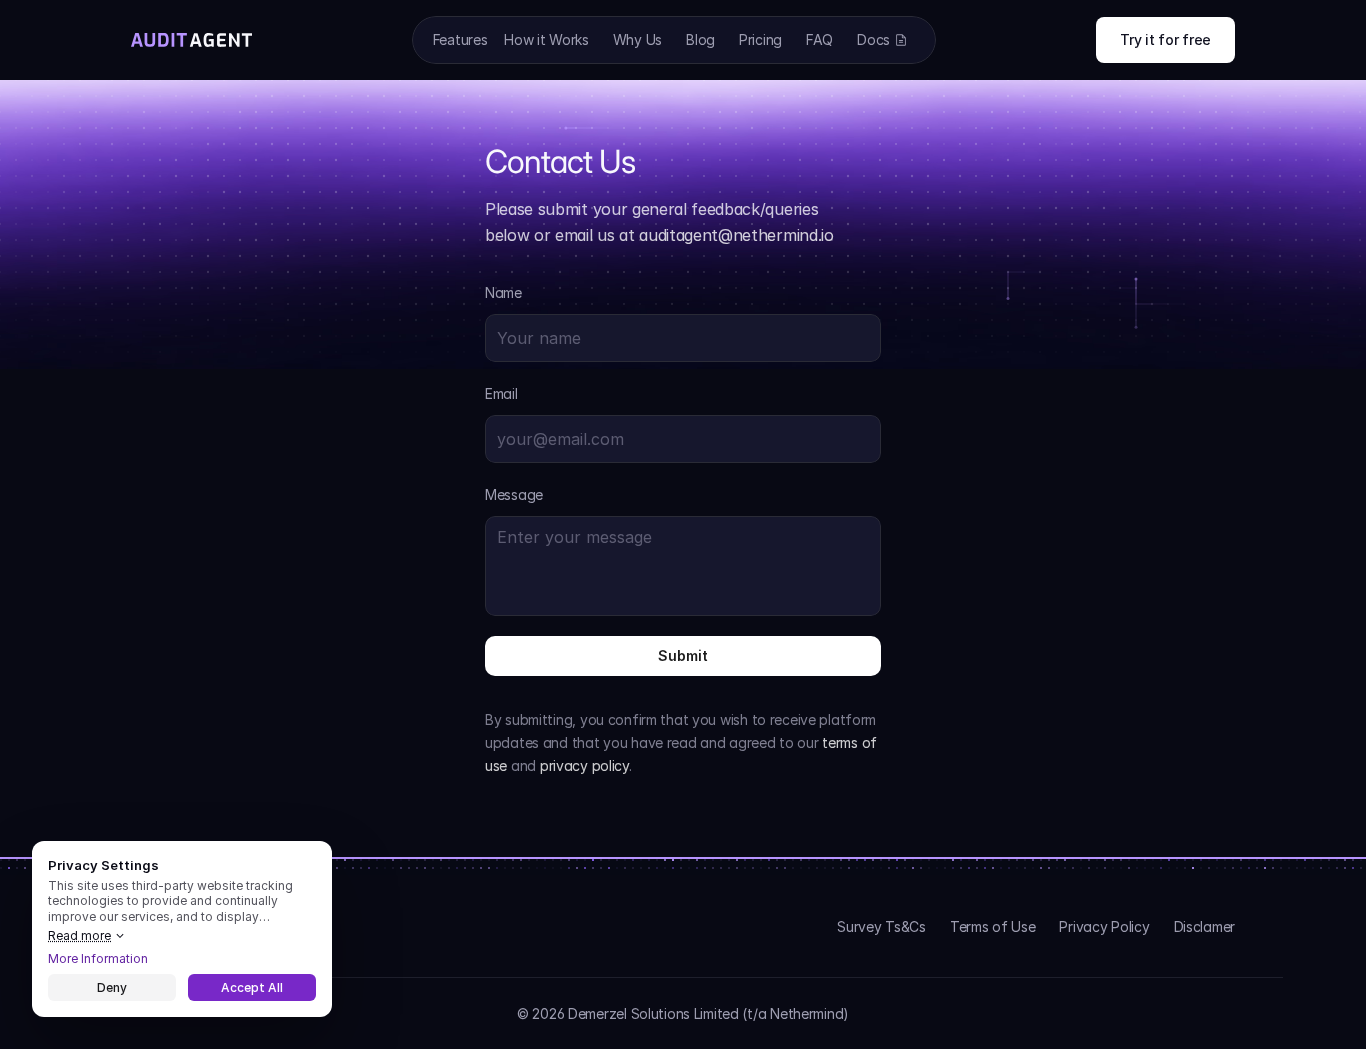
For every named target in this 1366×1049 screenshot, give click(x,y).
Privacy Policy (1104, 926)
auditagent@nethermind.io (736, 235)
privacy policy (584, 765)
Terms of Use (993, 926)
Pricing (760, 39)
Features (460, 39)
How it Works (546, 39)
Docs (873, 39)
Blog (700, 39)
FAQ (819, 39)
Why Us (637, 39)
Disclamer (1204, 926)
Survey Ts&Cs (881, 926)
